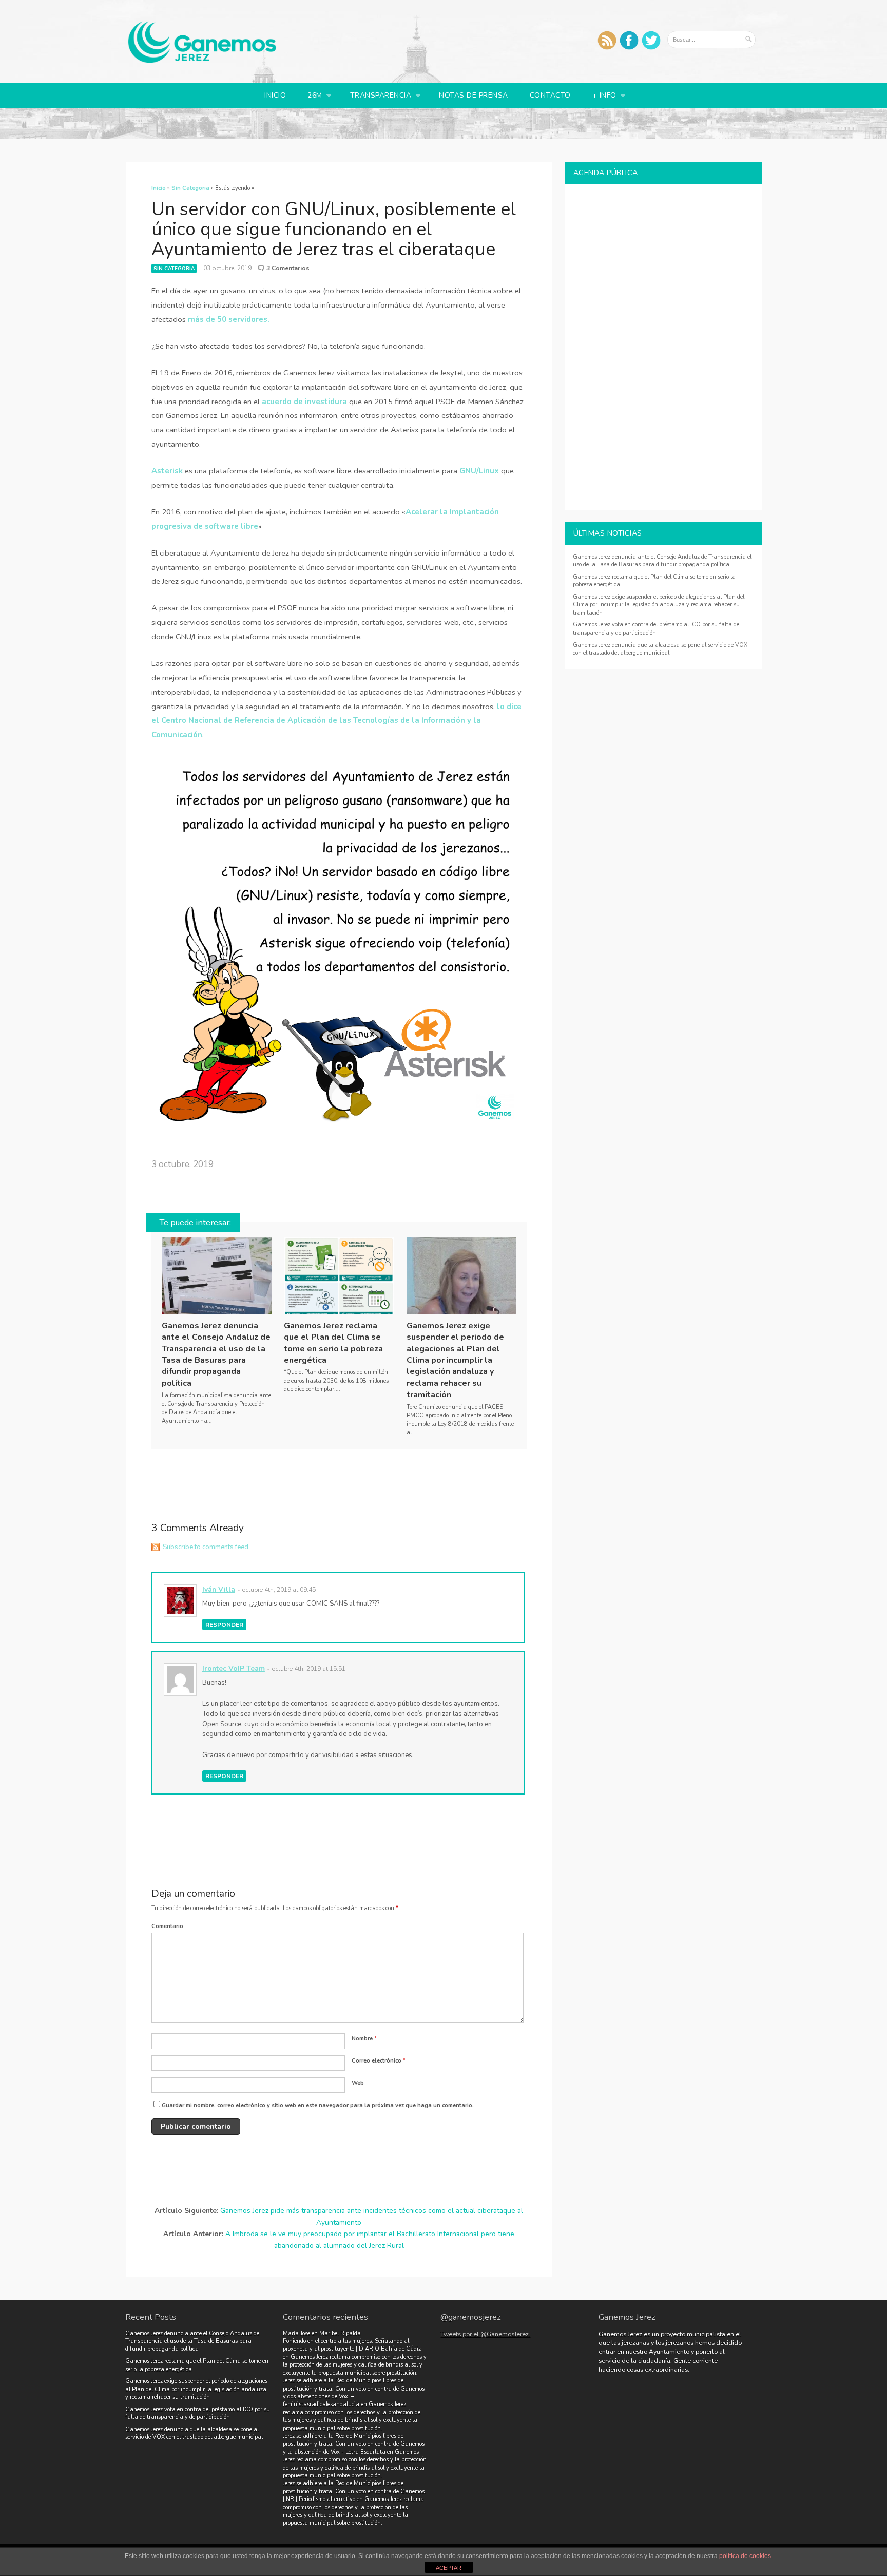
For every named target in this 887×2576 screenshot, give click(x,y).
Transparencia (376, 96)
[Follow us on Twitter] (651, 40)
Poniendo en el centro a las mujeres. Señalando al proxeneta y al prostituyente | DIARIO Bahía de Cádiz (352, 2345)
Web (358, 2083)
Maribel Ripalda (340, 2333)
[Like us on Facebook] (629, 40)
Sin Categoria (174, 269)
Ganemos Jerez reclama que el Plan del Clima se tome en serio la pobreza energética (333, 1343)
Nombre (364, 2039)
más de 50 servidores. (229, 319)
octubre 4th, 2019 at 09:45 (279, 1589)
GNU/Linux (479, 471)
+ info (600, 96)
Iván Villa (219, 1589)
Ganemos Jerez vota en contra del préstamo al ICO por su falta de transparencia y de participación (198, 2413)
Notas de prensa (474, 95)
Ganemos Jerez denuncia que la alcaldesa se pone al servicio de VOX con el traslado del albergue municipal (660, 649)
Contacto (550, 95)
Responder (224, 1625)
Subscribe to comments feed (206, 1547)
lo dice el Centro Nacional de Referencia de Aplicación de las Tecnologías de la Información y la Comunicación (336, 721)
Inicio (275, 95)
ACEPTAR (449, 2568)
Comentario (167, 1926)
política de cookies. (746, 2556)
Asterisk (167, 471)
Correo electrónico (379, 2061)
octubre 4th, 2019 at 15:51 (309, 1668)
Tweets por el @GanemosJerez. (485, 2334)
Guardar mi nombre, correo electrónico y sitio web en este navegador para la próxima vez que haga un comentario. (318, 2105)
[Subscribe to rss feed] (607, 40)
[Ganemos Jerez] (202, 61)
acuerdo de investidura (304, 402)
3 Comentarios (288, 268)
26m (311, 96)
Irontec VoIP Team (234, 1668)
